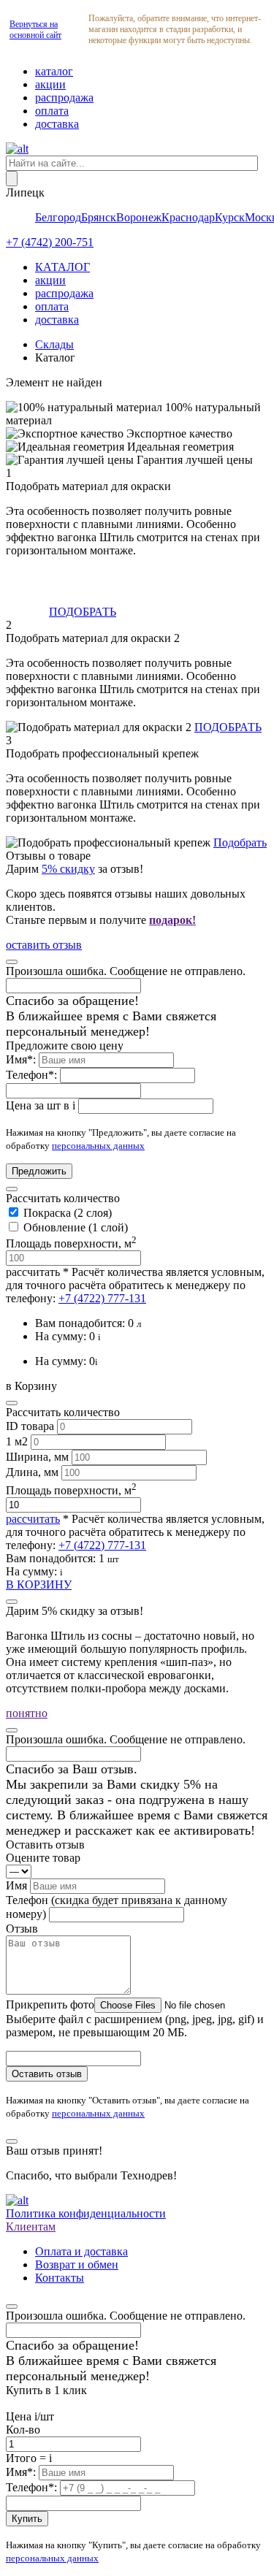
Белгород (58, 217)
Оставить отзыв (47, 2074)
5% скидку (68, 869)
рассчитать (33, 1272)
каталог (54, 71)
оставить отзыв (44, 945)
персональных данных (98, 1146)
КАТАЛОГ (62, 267)
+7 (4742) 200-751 (50, 242)
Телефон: (33, 1075)
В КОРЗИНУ (39, 1585)
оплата (52, 111)
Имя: (22, 1059)
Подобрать (240, 842)
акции (50, 84)
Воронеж (139, 217)
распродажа (64, 98)
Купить (27, 2519)
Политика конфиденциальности (86, 2213)
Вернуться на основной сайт (35, 30)
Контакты (60, 2278)
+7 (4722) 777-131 (102, 1298)
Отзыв (22, 1929)
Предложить (39, 1171)
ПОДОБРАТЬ (83, 612)
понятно (27, 1713)
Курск (230, 217)
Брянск (99, 217)
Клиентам (31, 2227)
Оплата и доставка (81, 2251)
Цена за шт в (41, 1105)
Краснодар (188, 217)
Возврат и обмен (77, 2264)
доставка (57, 124)
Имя (18, 1885)
